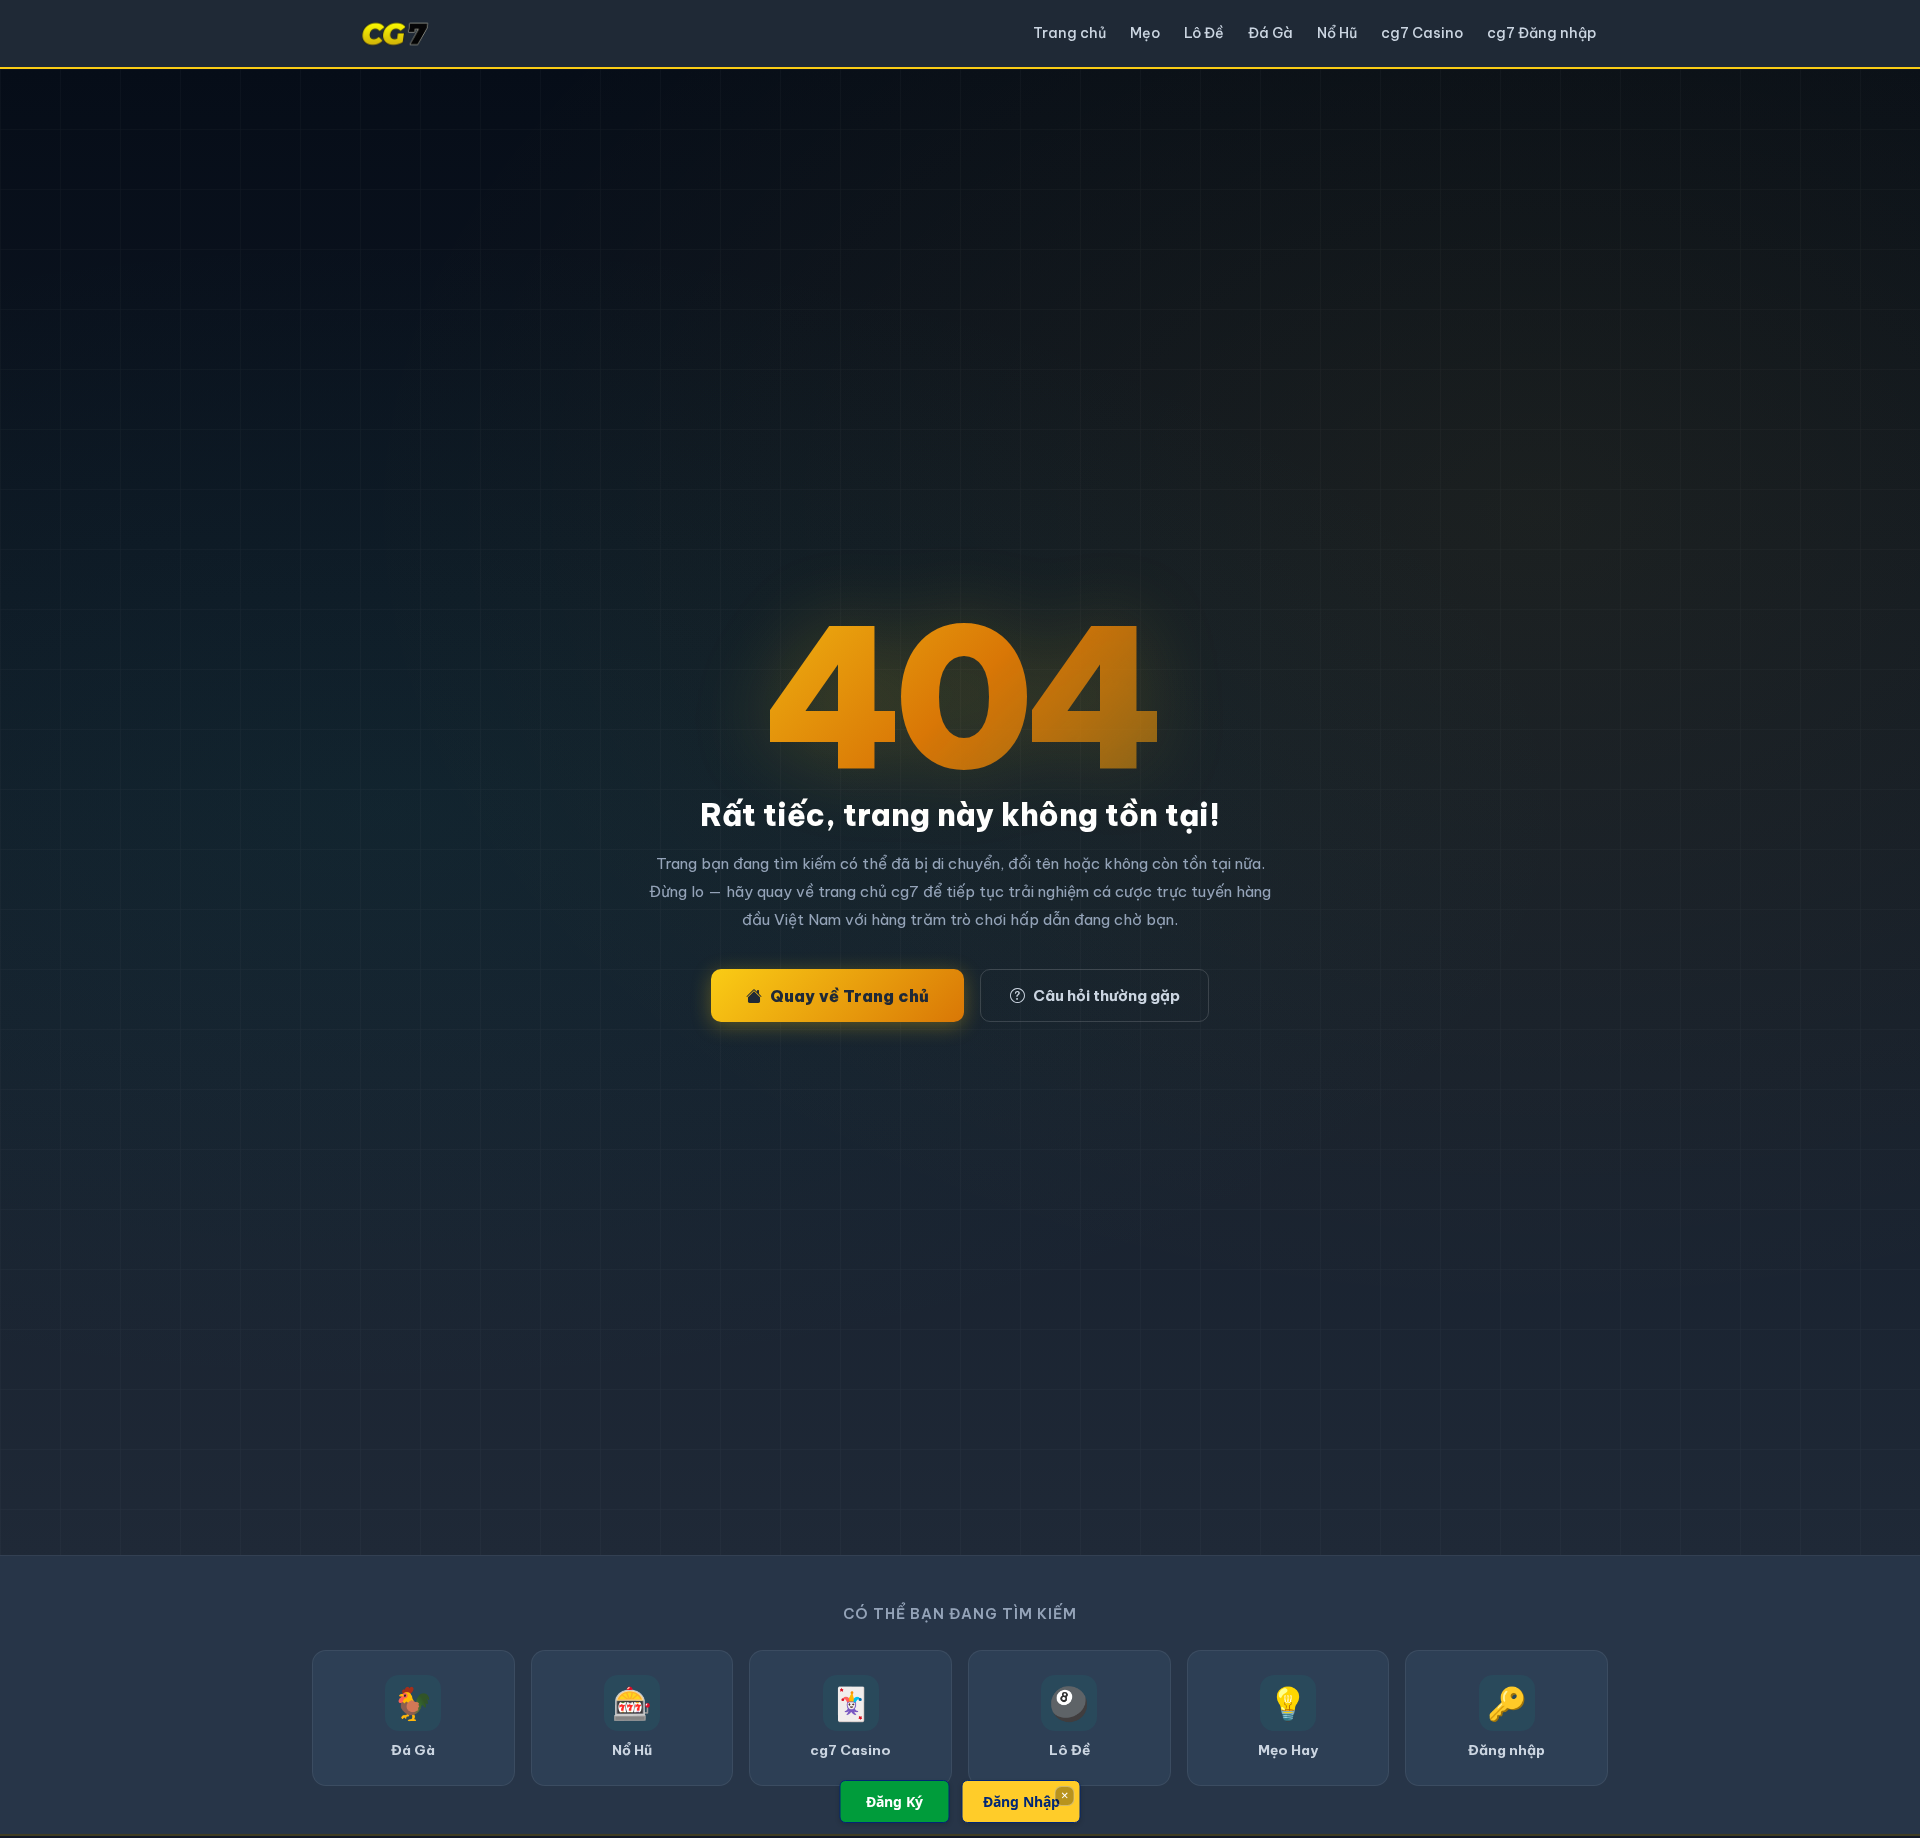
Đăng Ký (894, 1801)
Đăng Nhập (1021, 1801)
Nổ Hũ (1337, 33)
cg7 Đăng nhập (1541, 33)
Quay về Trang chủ (849, 996)
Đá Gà (1270, 33)
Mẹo (1145, 33)
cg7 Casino (1422, 33)
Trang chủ (1069, 33)
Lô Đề (1204, 33)
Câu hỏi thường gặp (1106, 995)
